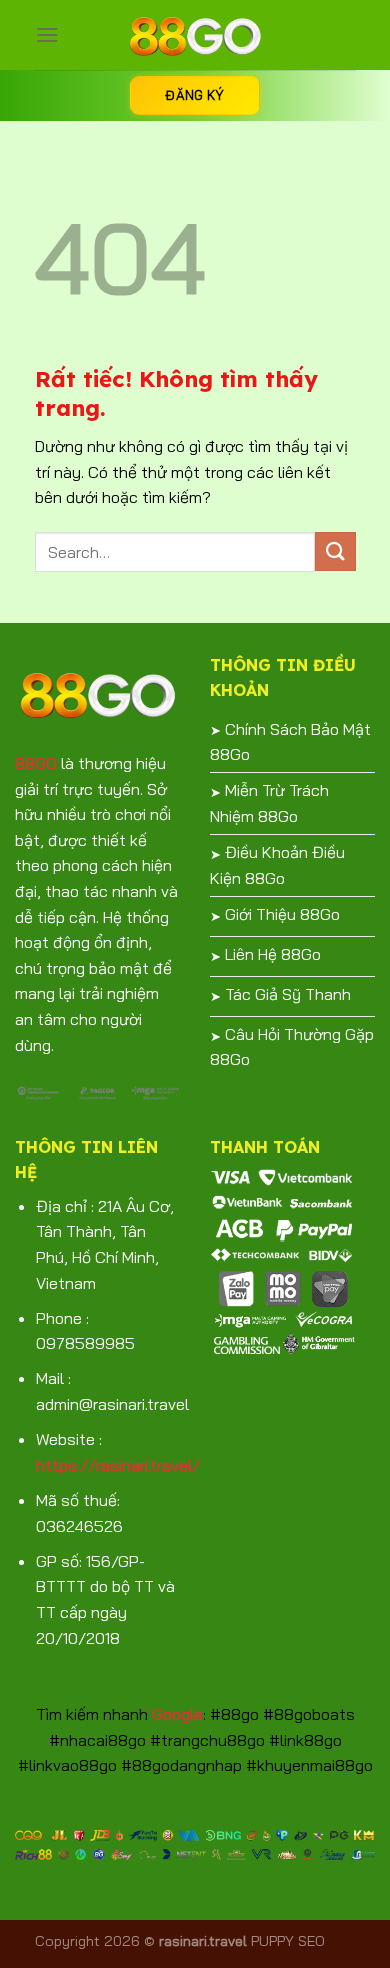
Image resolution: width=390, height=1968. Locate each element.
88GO (36, 763)
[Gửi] (335, 551)
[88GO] (195, 35)
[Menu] (47, 34)
